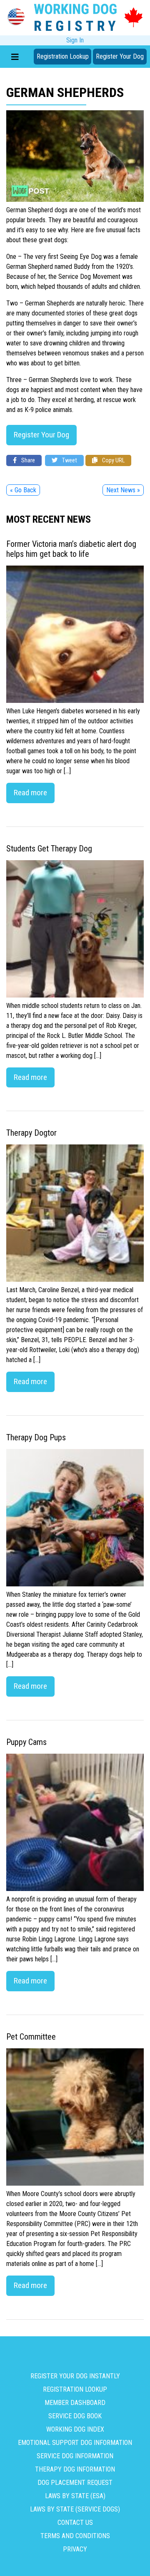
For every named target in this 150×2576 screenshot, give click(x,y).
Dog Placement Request (75, 2483)
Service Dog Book (75, 2416)
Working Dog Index (75, 2429)
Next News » (123, 490)
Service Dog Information (75, 2456)
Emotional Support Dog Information (75, 2443)
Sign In (75, 40)
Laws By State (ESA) (75, 2496)
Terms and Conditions (75, 2536)
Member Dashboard (75, 2403)
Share (27, 460)
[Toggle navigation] (15, 57)
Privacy (75, 2549)
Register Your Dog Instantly (75, 2376)
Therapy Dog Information (75, 2469)
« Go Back (23, 490)
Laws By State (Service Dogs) (75, 2509)
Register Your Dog (120, 56)
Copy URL (113, 460)
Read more (30, 793)
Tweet (69, 460)
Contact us (75, 2523)
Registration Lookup (63, 56)
